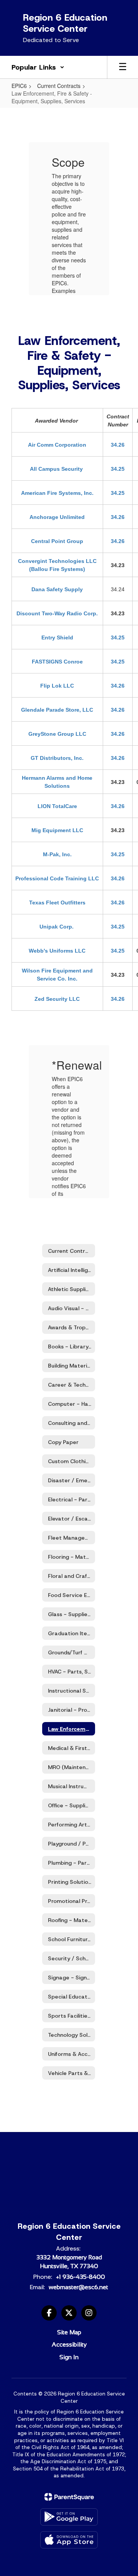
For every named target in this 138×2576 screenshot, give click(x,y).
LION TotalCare (57, 806)
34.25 (118, 469)
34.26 (118, 445)
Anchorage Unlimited (57, 517)
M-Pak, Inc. (57, 854)
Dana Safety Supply (57, 589)
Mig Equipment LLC (57, 830)
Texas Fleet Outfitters (57, 903)
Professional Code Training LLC (57, 878)
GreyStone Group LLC (57, 734)
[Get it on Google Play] (69, 2517)
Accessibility (69, 2344)
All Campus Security (57, 469)
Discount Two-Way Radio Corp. (57, 613)
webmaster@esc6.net (78, 2287)
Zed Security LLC (57, 999)
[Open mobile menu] (123, 67)
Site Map (69, 2332)
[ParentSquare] (69, 2497)
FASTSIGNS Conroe (57, 662)
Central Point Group (57, 541)
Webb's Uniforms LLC (57, 951)
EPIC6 (19, 86)
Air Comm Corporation (57, 445)
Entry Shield (57, 637)
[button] (38, 67)
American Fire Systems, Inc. (57, 493)
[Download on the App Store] (69, 2540)
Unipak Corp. (57, 927)
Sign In (69, 2357)
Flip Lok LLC (57, 686)
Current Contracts (59, 86)
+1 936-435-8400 (80, 2277)
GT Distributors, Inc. (57, 758)
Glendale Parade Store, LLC (57, 710)
